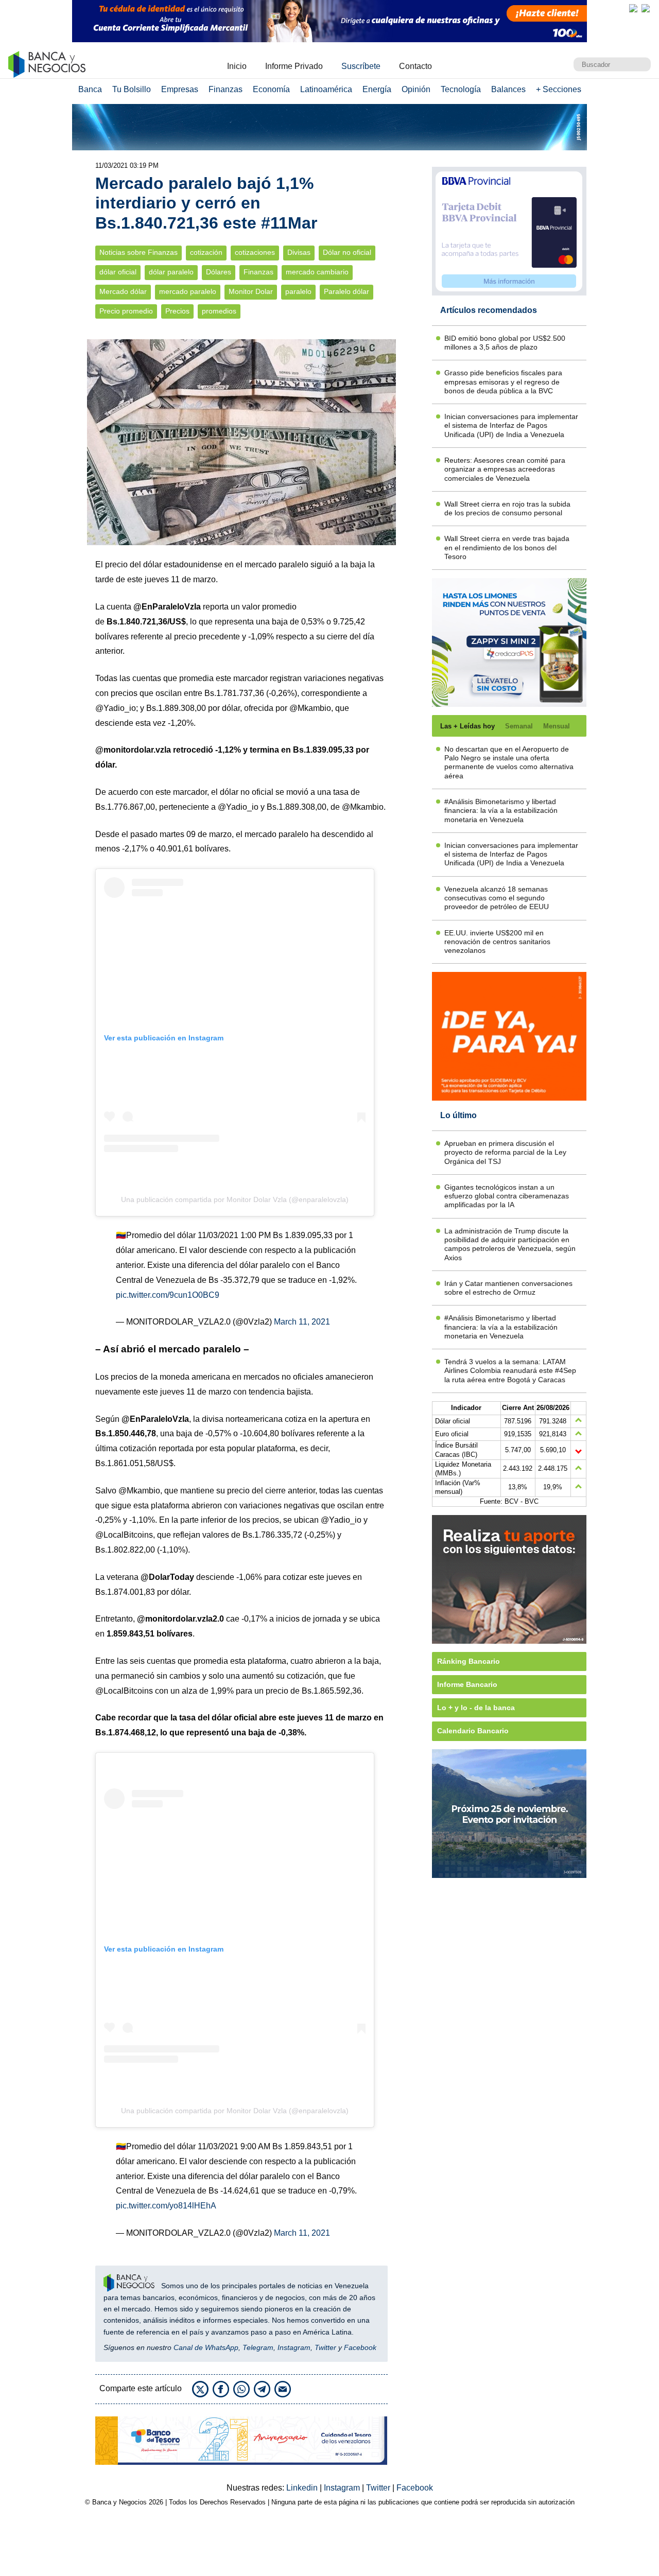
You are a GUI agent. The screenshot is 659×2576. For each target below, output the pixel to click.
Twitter (325, 2347)
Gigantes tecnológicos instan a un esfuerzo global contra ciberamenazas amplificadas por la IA (507, 1196)
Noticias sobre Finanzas (138, 253)
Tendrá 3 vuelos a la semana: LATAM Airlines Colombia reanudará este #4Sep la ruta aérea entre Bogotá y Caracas (510, 1371)
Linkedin (303, 2488)
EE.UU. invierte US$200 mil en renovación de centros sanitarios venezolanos (497, 942)
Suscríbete (361, 66)
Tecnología (461, 89)
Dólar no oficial (347, 253)
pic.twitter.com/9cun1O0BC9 (168, 1295)
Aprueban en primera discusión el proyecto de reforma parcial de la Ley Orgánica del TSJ (505, 1152)
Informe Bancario (467, 1684)
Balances (508, 89)
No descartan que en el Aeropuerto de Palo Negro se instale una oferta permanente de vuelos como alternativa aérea (509, 762)
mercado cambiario (317, 272)
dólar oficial (118, 272)
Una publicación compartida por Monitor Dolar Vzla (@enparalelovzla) (235, 1199)
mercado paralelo (188, 292)
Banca (90, 89)
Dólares (219, 272)
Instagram (294, 2347)
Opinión (416, 89)
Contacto (415, 66)
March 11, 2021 (302, 1322)
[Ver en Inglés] (633, 8)
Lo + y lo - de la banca (476, 1708)
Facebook (360, 2347)
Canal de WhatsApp (206, 2347)
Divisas (299, 253)
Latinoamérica (326, 89)
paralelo (298, 292)
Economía (271, 89)
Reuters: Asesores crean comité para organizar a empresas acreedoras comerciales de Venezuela (505, 469)
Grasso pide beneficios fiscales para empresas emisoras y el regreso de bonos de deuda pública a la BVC (503, 382)
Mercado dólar (123, 292)
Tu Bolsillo (132, 89)
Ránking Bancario (469, 1661)
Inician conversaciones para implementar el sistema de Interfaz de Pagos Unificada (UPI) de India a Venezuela (511, 425)
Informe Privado (294, 66)
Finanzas (226, 89)
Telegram (258, 2347)
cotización (206, 253)
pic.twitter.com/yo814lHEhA (166, 2206)
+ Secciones (559, 89)
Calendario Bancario (473, 1731)
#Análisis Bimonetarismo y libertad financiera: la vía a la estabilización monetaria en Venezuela (501, 811)
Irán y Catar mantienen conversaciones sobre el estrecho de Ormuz (508, 1288)
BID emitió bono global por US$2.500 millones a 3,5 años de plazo (505, 343)
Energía (377, 89)
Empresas (180, 89)
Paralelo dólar (346, 292)
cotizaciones (255, 253)
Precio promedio (126, 311)
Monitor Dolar (251, 292)
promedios (219, 311)
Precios (177, 311)
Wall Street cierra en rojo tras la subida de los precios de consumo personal (507, 508)
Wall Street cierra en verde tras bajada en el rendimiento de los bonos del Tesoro (507, 547)
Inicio (237, 66)
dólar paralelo (171, 272)
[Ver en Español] (646, 8)
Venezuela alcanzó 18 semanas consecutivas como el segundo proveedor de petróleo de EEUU (497, 898)
